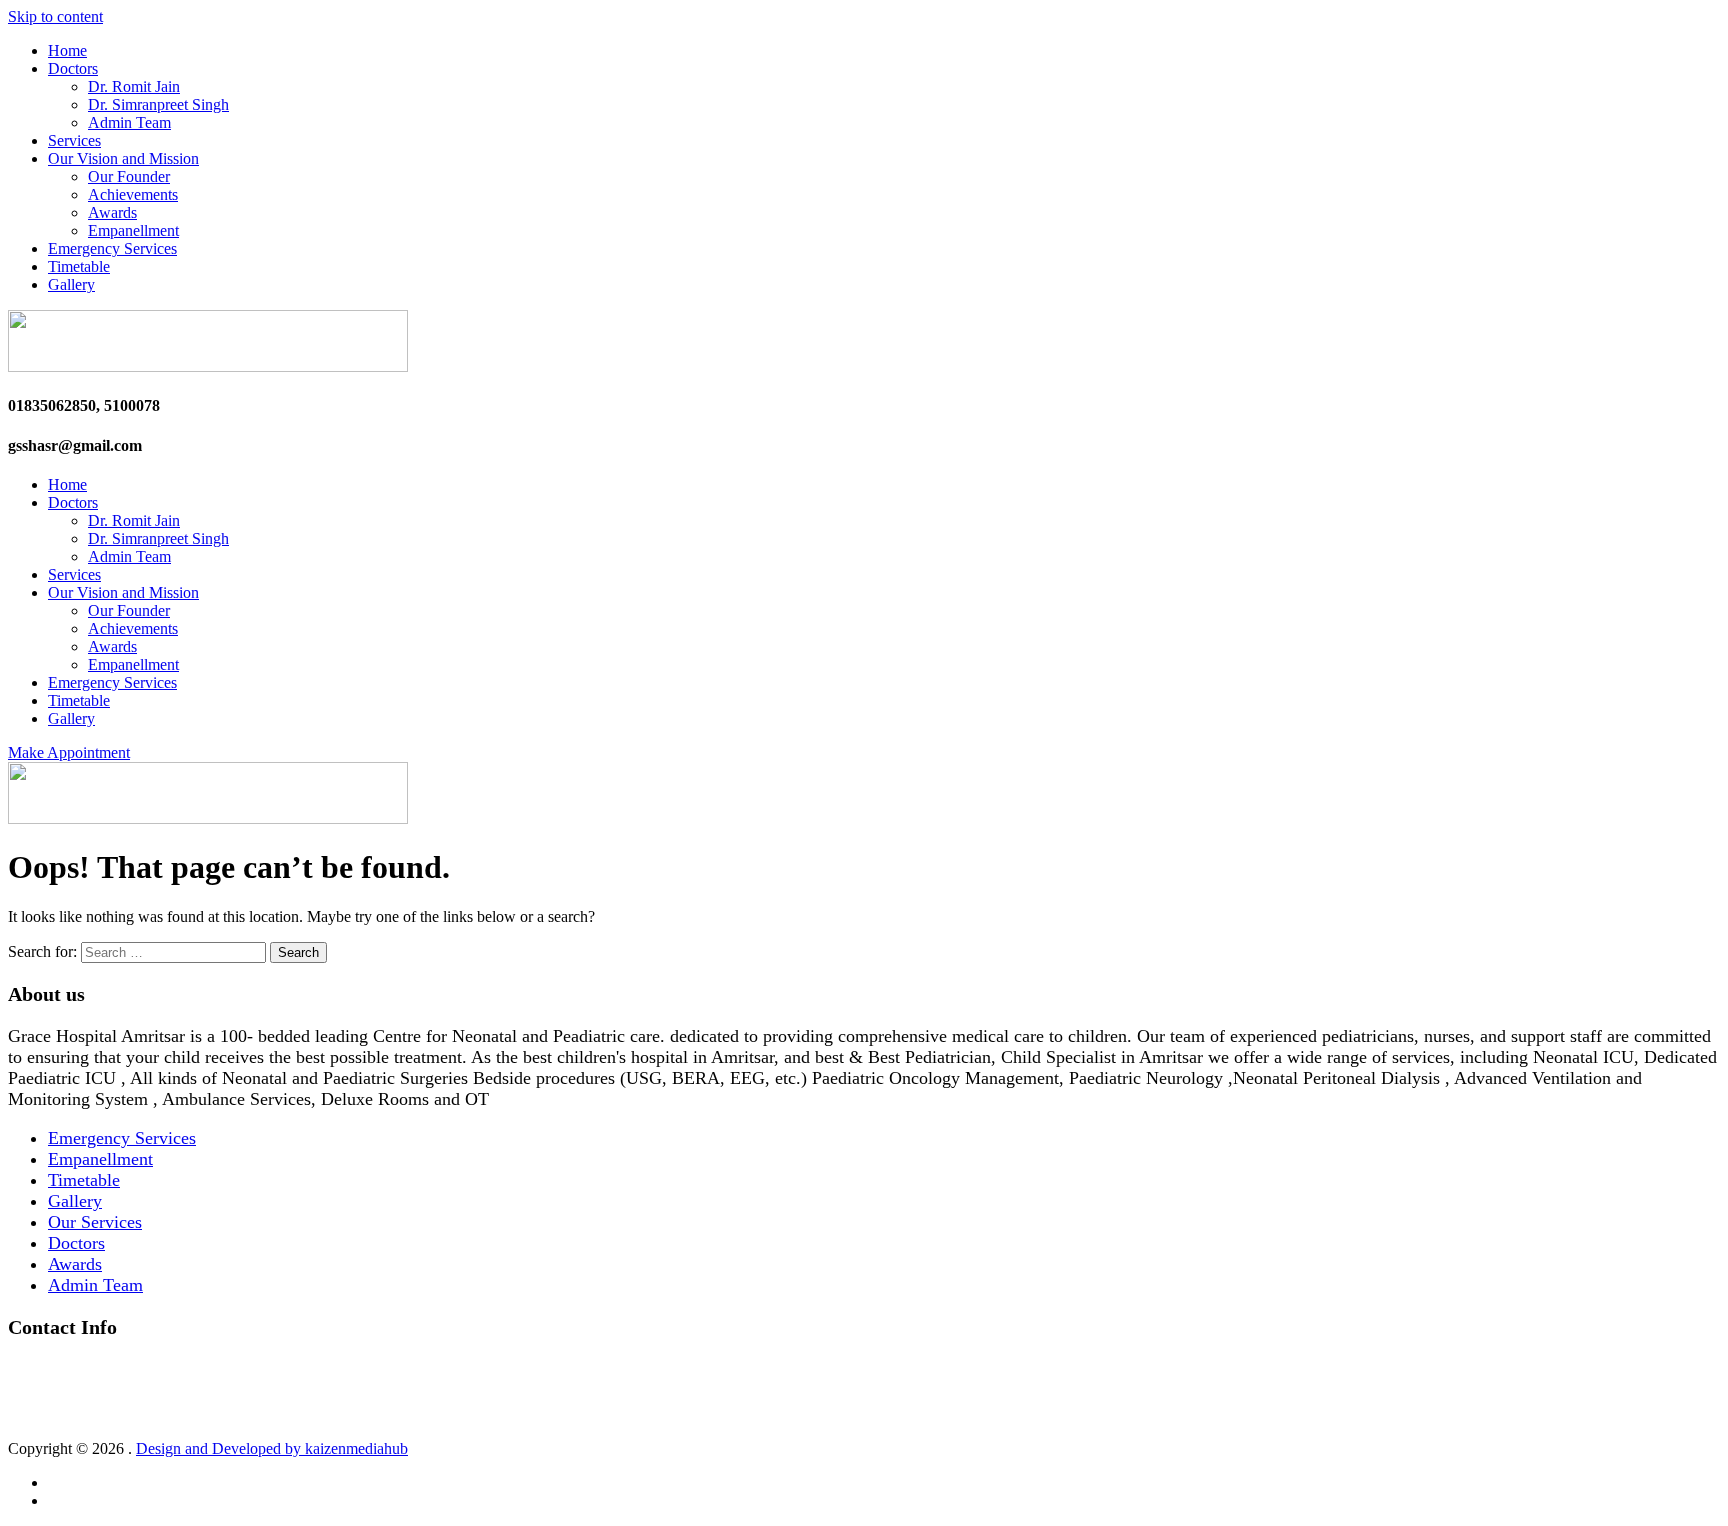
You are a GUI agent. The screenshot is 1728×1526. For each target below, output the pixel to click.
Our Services (95, 1222)
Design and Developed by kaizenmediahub (272, 1448)
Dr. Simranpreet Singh (158, 104)
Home (67, 50)
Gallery (71, 284)
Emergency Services (112, 248)
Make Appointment (69, 752)
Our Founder (129, 176)
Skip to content (55, 16)
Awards (112, 212)
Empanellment (133, 230)
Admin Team (129, 122)
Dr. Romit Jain (134, 86)
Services (74, 140)
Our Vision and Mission (123, 158)
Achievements (133, 194)
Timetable (79, 266)
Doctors (73, 68)
